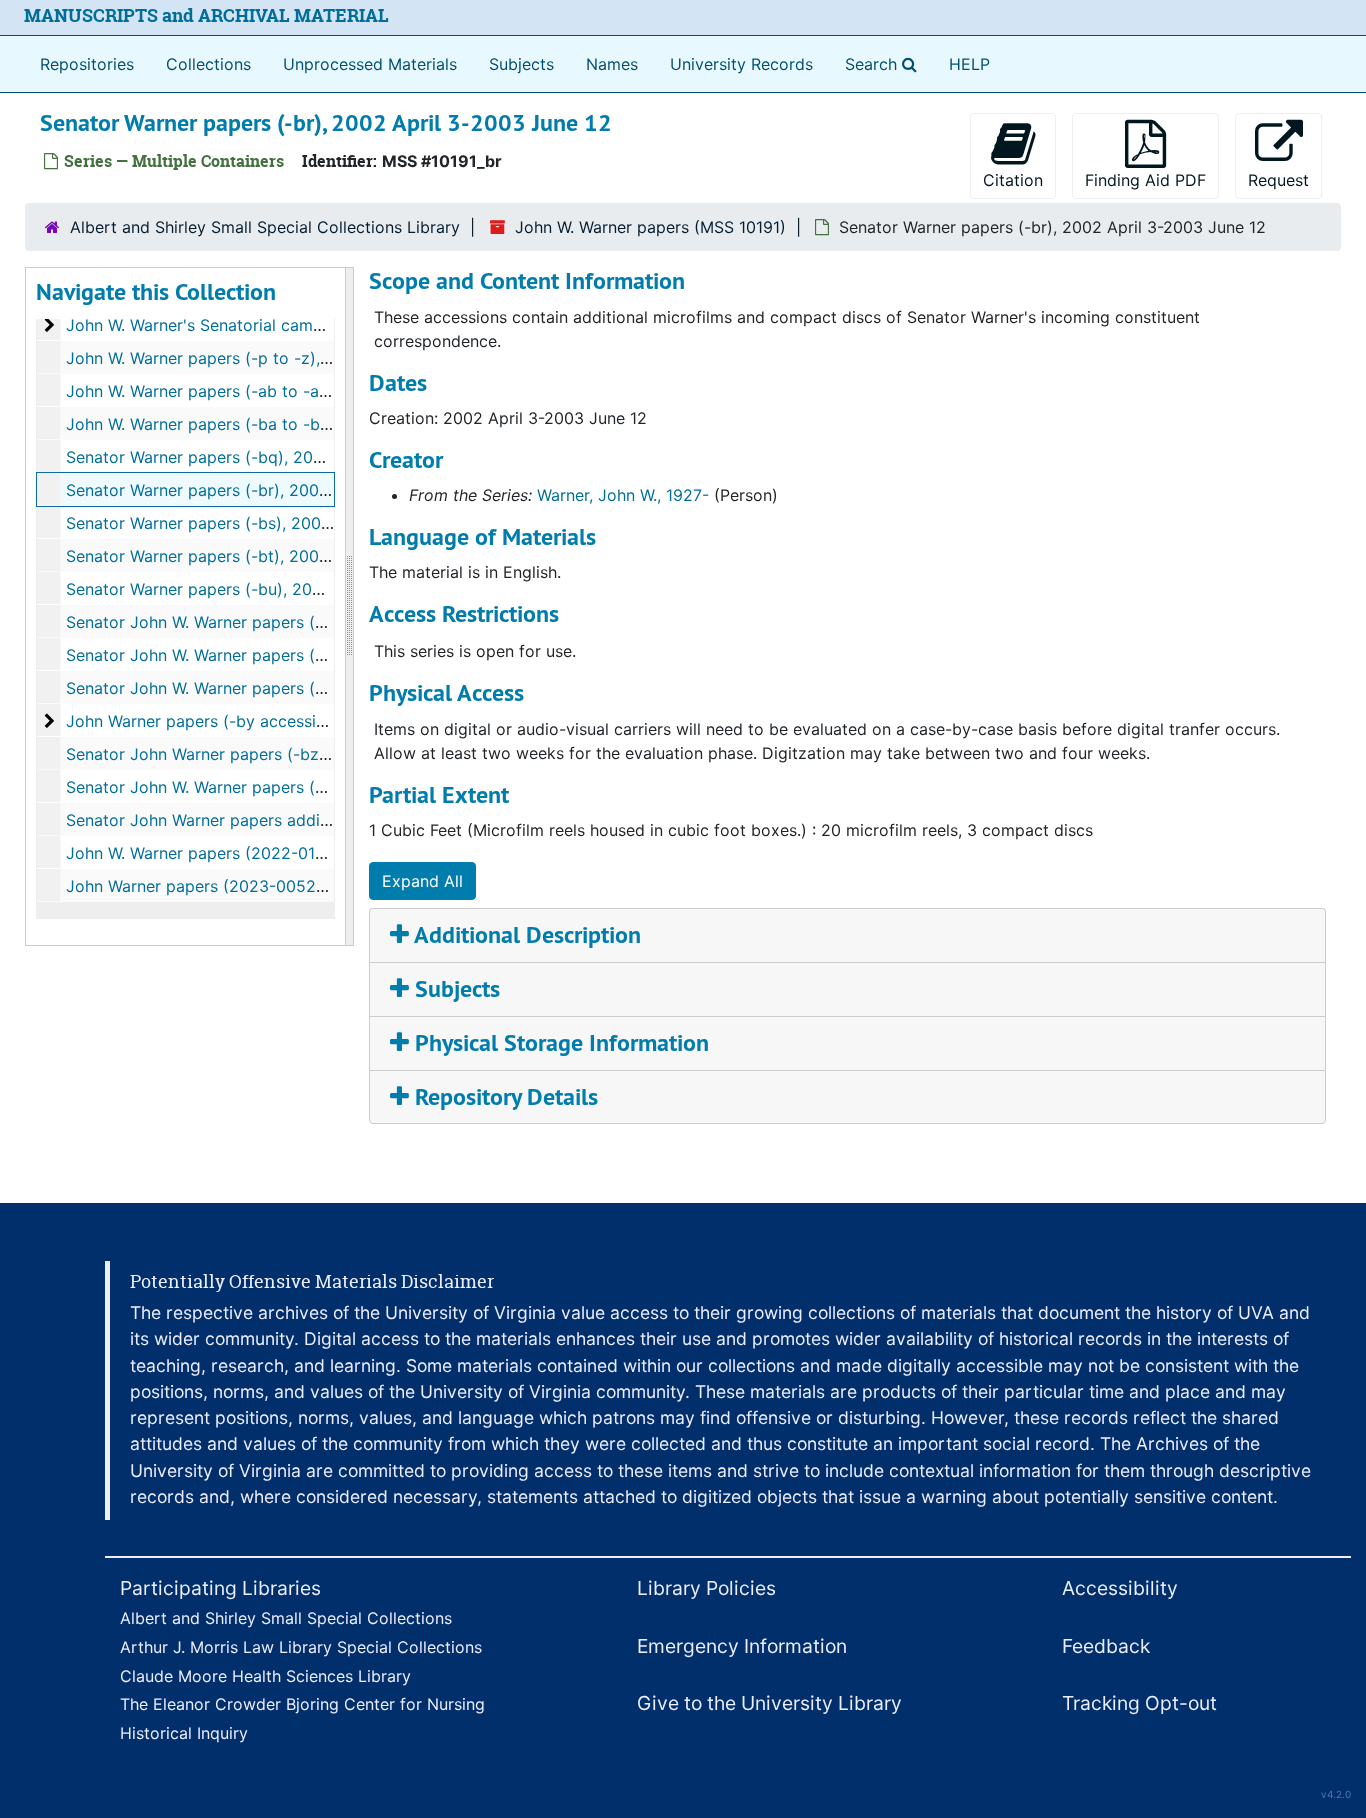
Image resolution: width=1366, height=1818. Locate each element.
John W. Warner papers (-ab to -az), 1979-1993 (244, 391)
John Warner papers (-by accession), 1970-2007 (248, 721)
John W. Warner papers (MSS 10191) (650, 227)
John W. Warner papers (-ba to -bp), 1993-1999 (246, 424)
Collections (208, 64)
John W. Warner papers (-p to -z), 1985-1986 (236, 358)
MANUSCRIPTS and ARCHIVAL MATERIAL (206, 15)
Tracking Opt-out (1139, 1703)
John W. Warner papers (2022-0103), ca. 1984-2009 (263, 853)
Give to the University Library (769, 1703)
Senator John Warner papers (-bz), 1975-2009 (241, 754)
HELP (969, 64)
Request (1278, 180)
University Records (741, 64)
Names (612, 64)
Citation (1013, 180)
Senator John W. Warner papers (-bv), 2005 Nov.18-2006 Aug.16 (309, 622)
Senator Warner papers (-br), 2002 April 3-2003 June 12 (279, 490)
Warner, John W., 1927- (623, 495)
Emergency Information (742, 1646)
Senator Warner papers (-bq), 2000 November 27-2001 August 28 (316, 457)
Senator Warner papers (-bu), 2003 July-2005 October (273, 589)
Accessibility (1120, 1588)
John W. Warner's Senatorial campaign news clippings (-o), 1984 (309, 325)
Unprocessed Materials (370, 64)
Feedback (1106, 1646)
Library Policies (706, 1588)
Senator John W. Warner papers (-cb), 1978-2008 (252, 787)
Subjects (521, 64)
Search (885, 63)
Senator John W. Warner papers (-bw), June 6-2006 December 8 (310, 655)
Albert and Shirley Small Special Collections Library (265, 227)
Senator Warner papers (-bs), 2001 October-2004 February (288, 523)
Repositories (87, 64)
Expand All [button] (422, 881)
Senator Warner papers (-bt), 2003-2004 (220, 556)
